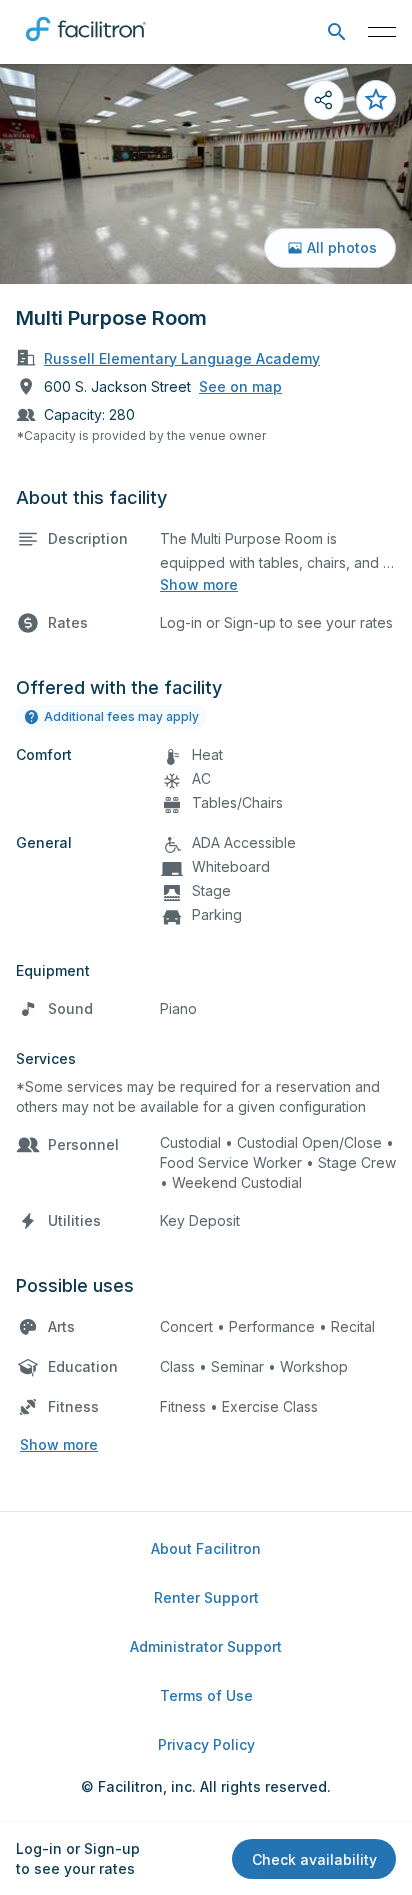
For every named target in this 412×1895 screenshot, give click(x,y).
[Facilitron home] (86, 45)
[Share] (324, 100)
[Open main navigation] (382, 32)
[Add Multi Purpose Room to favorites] (376, 100)
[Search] (336, 32)
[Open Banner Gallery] (206, 174)
